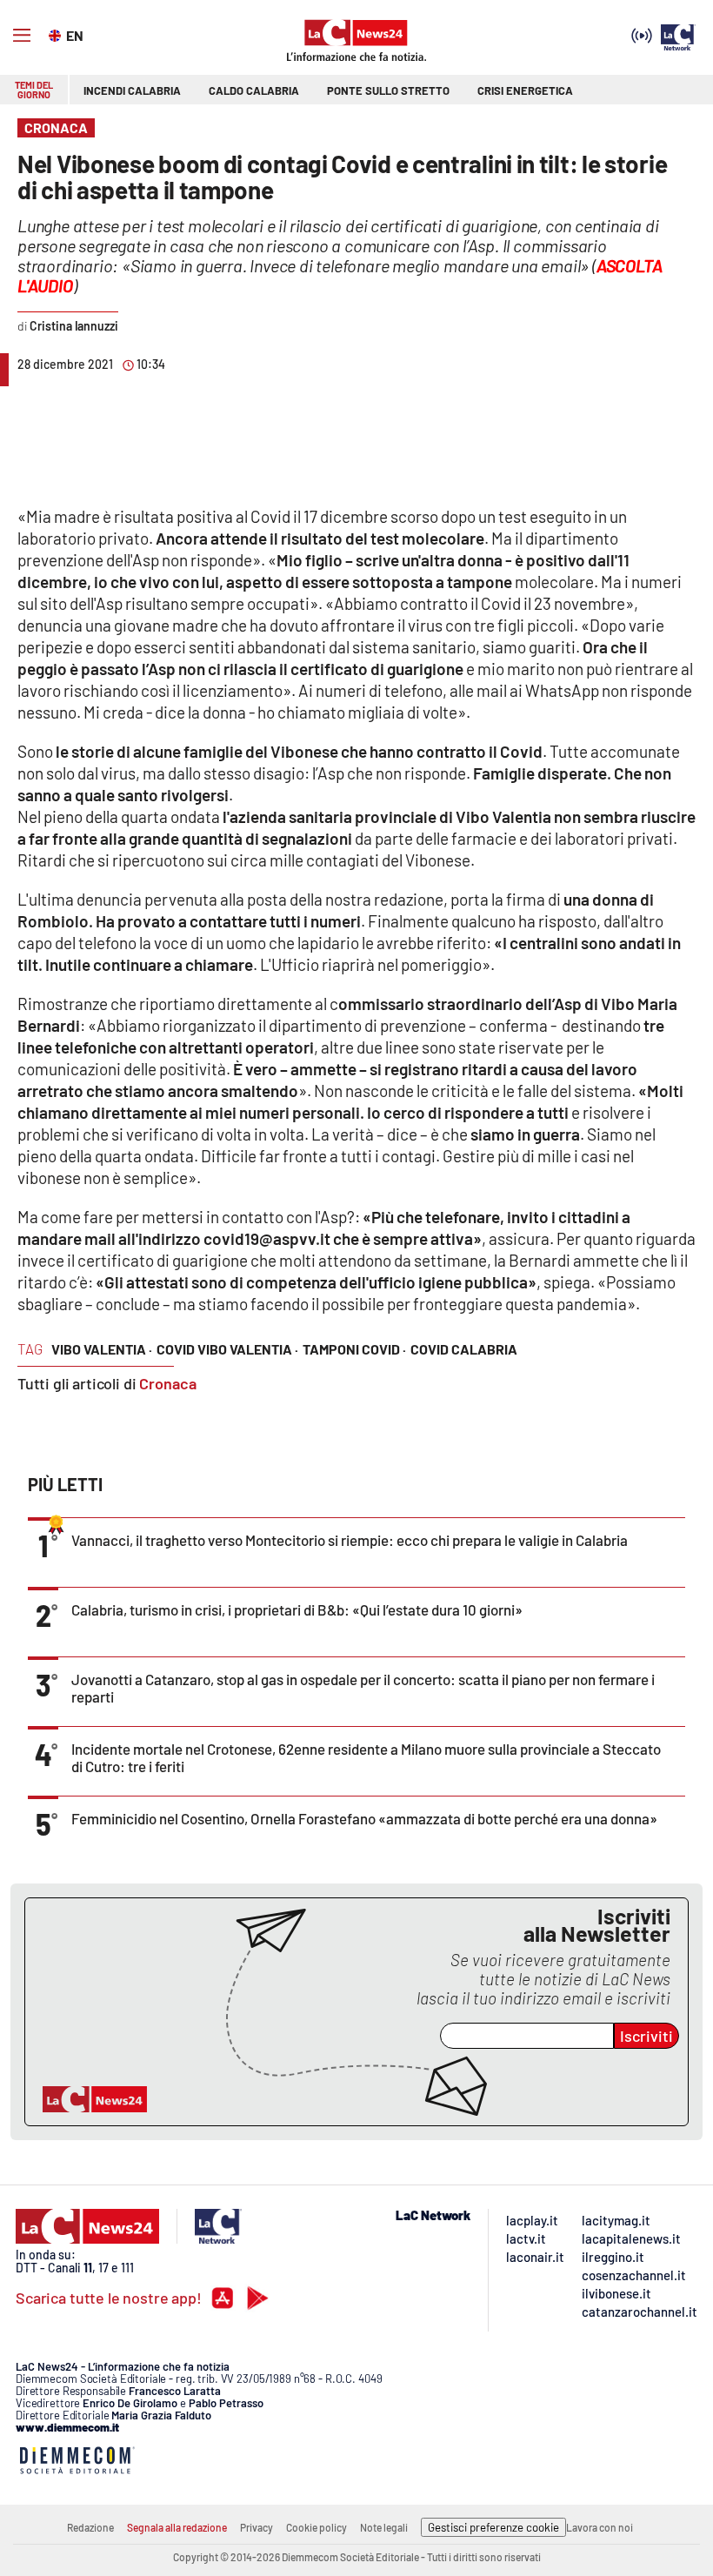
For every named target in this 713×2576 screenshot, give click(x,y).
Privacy (257, 2527)
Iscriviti (646, 2036)
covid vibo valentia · (227, 1349)
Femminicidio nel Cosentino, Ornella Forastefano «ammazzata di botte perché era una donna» (364, 1818)
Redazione (90, 2527)
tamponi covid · (354, 1349)
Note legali (384, 2527)
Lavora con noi (600, 2527)
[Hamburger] (22, 36)
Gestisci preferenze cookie (493, 2527)
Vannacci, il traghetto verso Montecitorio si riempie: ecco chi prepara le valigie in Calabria (350, 1540)
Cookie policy (317, 2527)
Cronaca (168, 1383)
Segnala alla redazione (177, 2527)
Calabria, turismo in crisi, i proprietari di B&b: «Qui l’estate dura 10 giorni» (297, 1609)
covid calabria (464, 1349)
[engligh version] (57, 34)
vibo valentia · (102, 1349)
